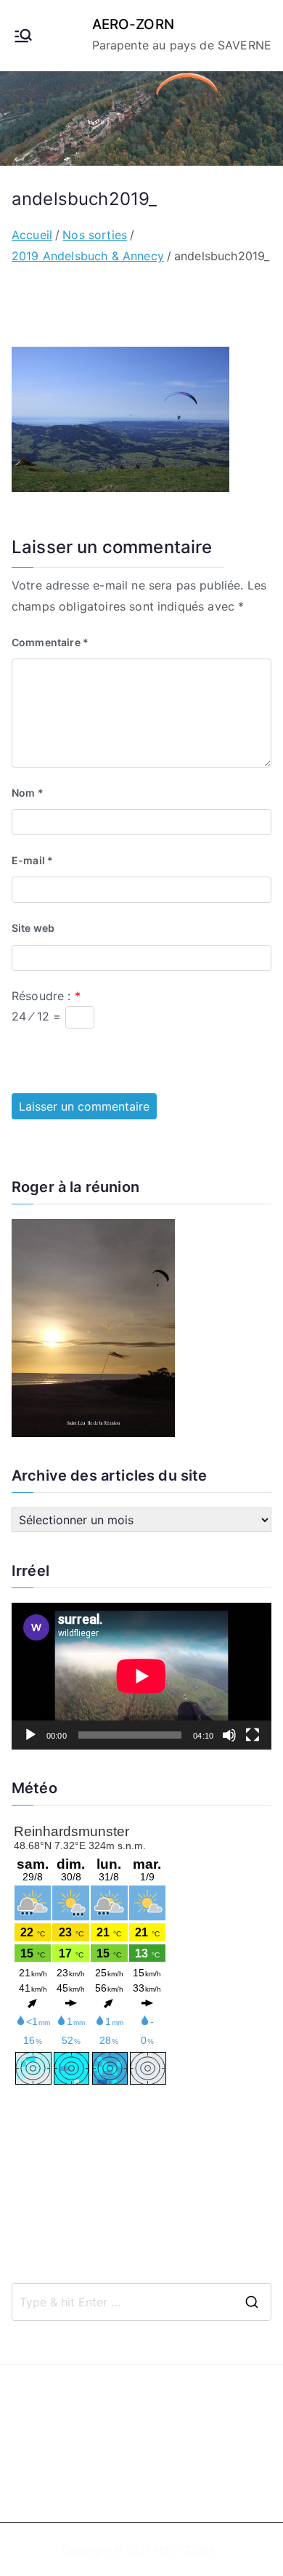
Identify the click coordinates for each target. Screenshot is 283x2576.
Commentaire (50, 642)
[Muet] (229, 1735)
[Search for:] (141, 2302)
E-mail (32, 860)
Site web (33, 928)
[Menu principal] (23, 36)
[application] (141, 1676)
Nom (28, 793)
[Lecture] (30, 1735)
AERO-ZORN (133, 24)
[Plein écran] (253, 1735)
